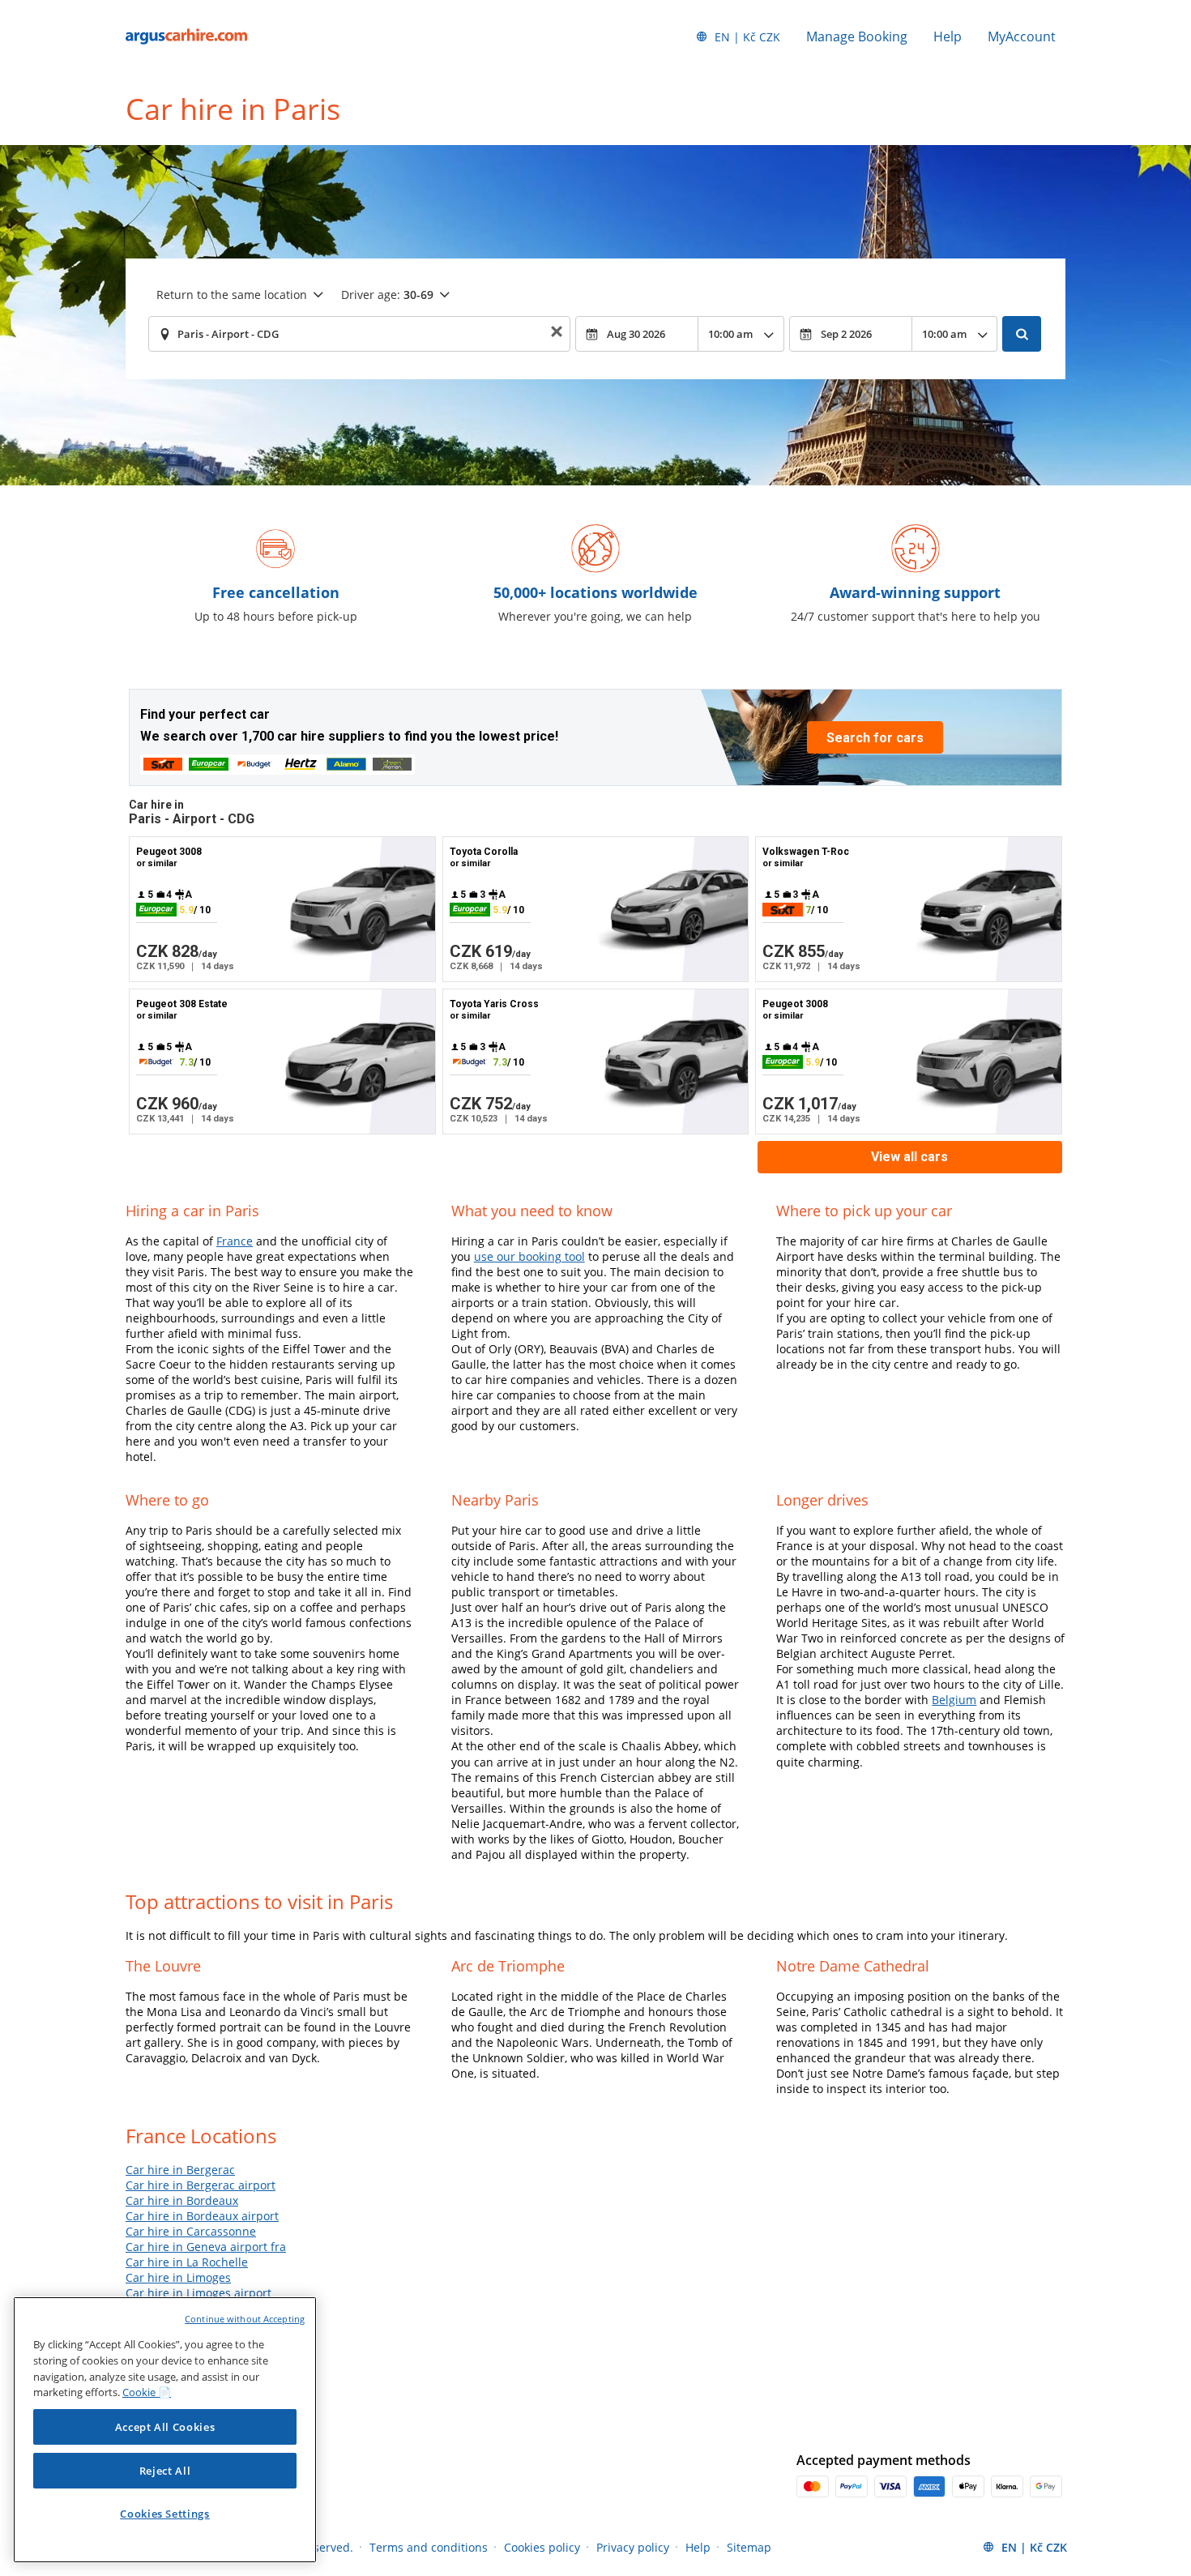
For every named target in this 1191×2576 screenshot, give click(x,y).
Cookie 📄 (147, 2392)
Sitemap (749, 2547)
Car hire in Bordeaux (182, 2200)
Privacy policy (633, 2547)
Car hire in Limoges (178, 2277)
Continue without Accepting (245, 2319)
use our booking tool (529, 1256)
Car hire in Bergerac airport (201, 2185)
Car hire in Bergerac (180, 2170)
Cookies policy (542, 2547)
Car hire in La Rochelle (187, 2262)
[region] (165, 2430)
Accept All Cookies (165, 2427)
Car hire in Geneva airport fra (206, 2247)
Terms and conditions (429, 2547)
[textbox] (359, 334)
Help (948, 36)
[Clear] (557, 334)
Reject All (165, 2471)
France (235, 1241)
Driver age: (387, 295)
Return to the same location (232, 295)
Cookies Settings (165, 2514)
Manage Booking (857, 36)
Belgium (954, 1700)
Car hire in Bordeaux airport (202, 2216)
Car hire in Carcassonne (191, 2231)
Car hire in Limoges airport (198, 2293)
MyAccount (1022, 36)
